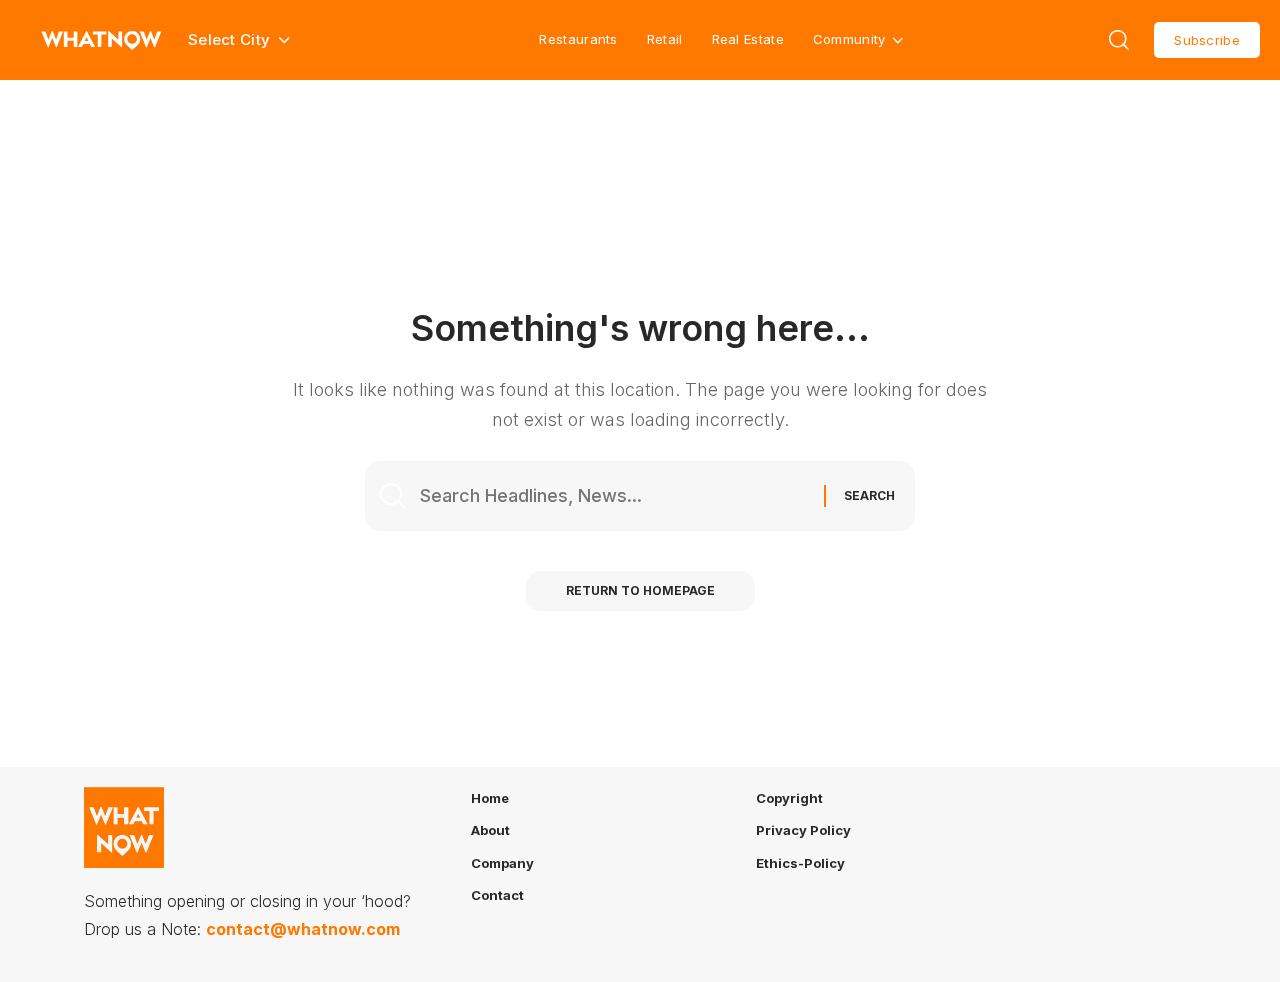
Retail (665, 39)
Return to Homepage (640, 590)
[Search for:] (614, 496)
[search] (1119, 40)
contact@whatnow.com (303, 929)
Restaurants (578, 39)
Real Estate (748, 39)
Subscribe (1207, 40)
